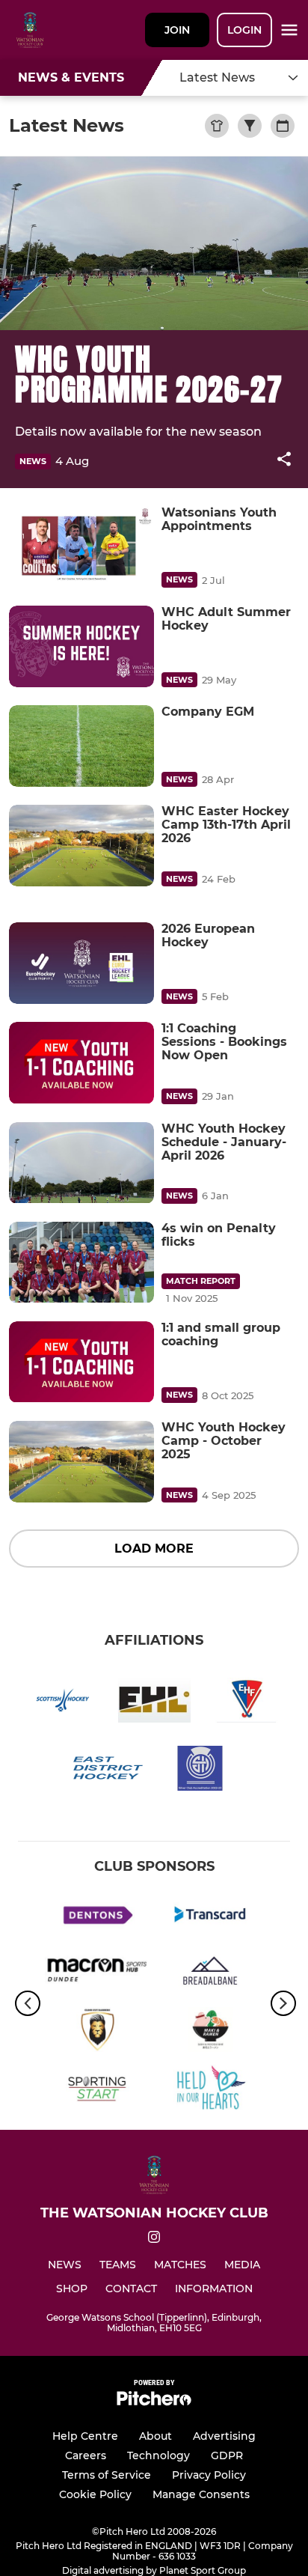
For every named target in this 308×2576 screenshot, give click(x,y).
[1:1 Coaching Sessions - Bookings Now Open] (81, 1063)
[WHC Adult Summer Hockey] (81, 646)
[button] (284, 462)
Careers (86, 2455)
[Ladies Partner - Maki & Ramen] (210, 2032)
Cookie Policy (95, 2494)
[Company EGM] (81, 746)
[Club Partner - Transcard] (210, 1917)
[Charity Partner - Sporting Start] (98, 2090)
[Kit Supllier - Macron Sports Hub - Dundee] (98, 1974)
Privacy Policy (209, 2475)
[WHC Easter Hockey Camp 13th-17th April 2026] (81, 846)
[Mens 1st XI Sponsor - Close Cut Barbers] (98, 2032)
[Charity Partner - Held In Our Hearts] (210, 2090)
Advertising (224, 2436)
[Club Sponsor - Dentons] (98, 1917)
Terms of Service (107, 2475)
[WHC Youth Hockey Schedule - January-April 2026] (81, 1163)
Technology (158, 2455)
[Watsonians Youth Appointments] (81, 547)
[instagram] (154, 2239)
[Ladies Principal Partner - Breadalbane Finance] (210, 1974)
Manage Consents (201, 2494)
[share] (284, 460)
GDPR (227, 2455)
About (155, 2436)
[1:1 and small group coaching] (81, 1362)
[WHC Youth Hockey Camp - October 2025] (81, 1462)
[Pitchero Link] (154, 2402)
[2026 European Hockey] (81, 963)
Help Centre (85, 2436)
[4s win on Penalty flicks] (81, 1263)
